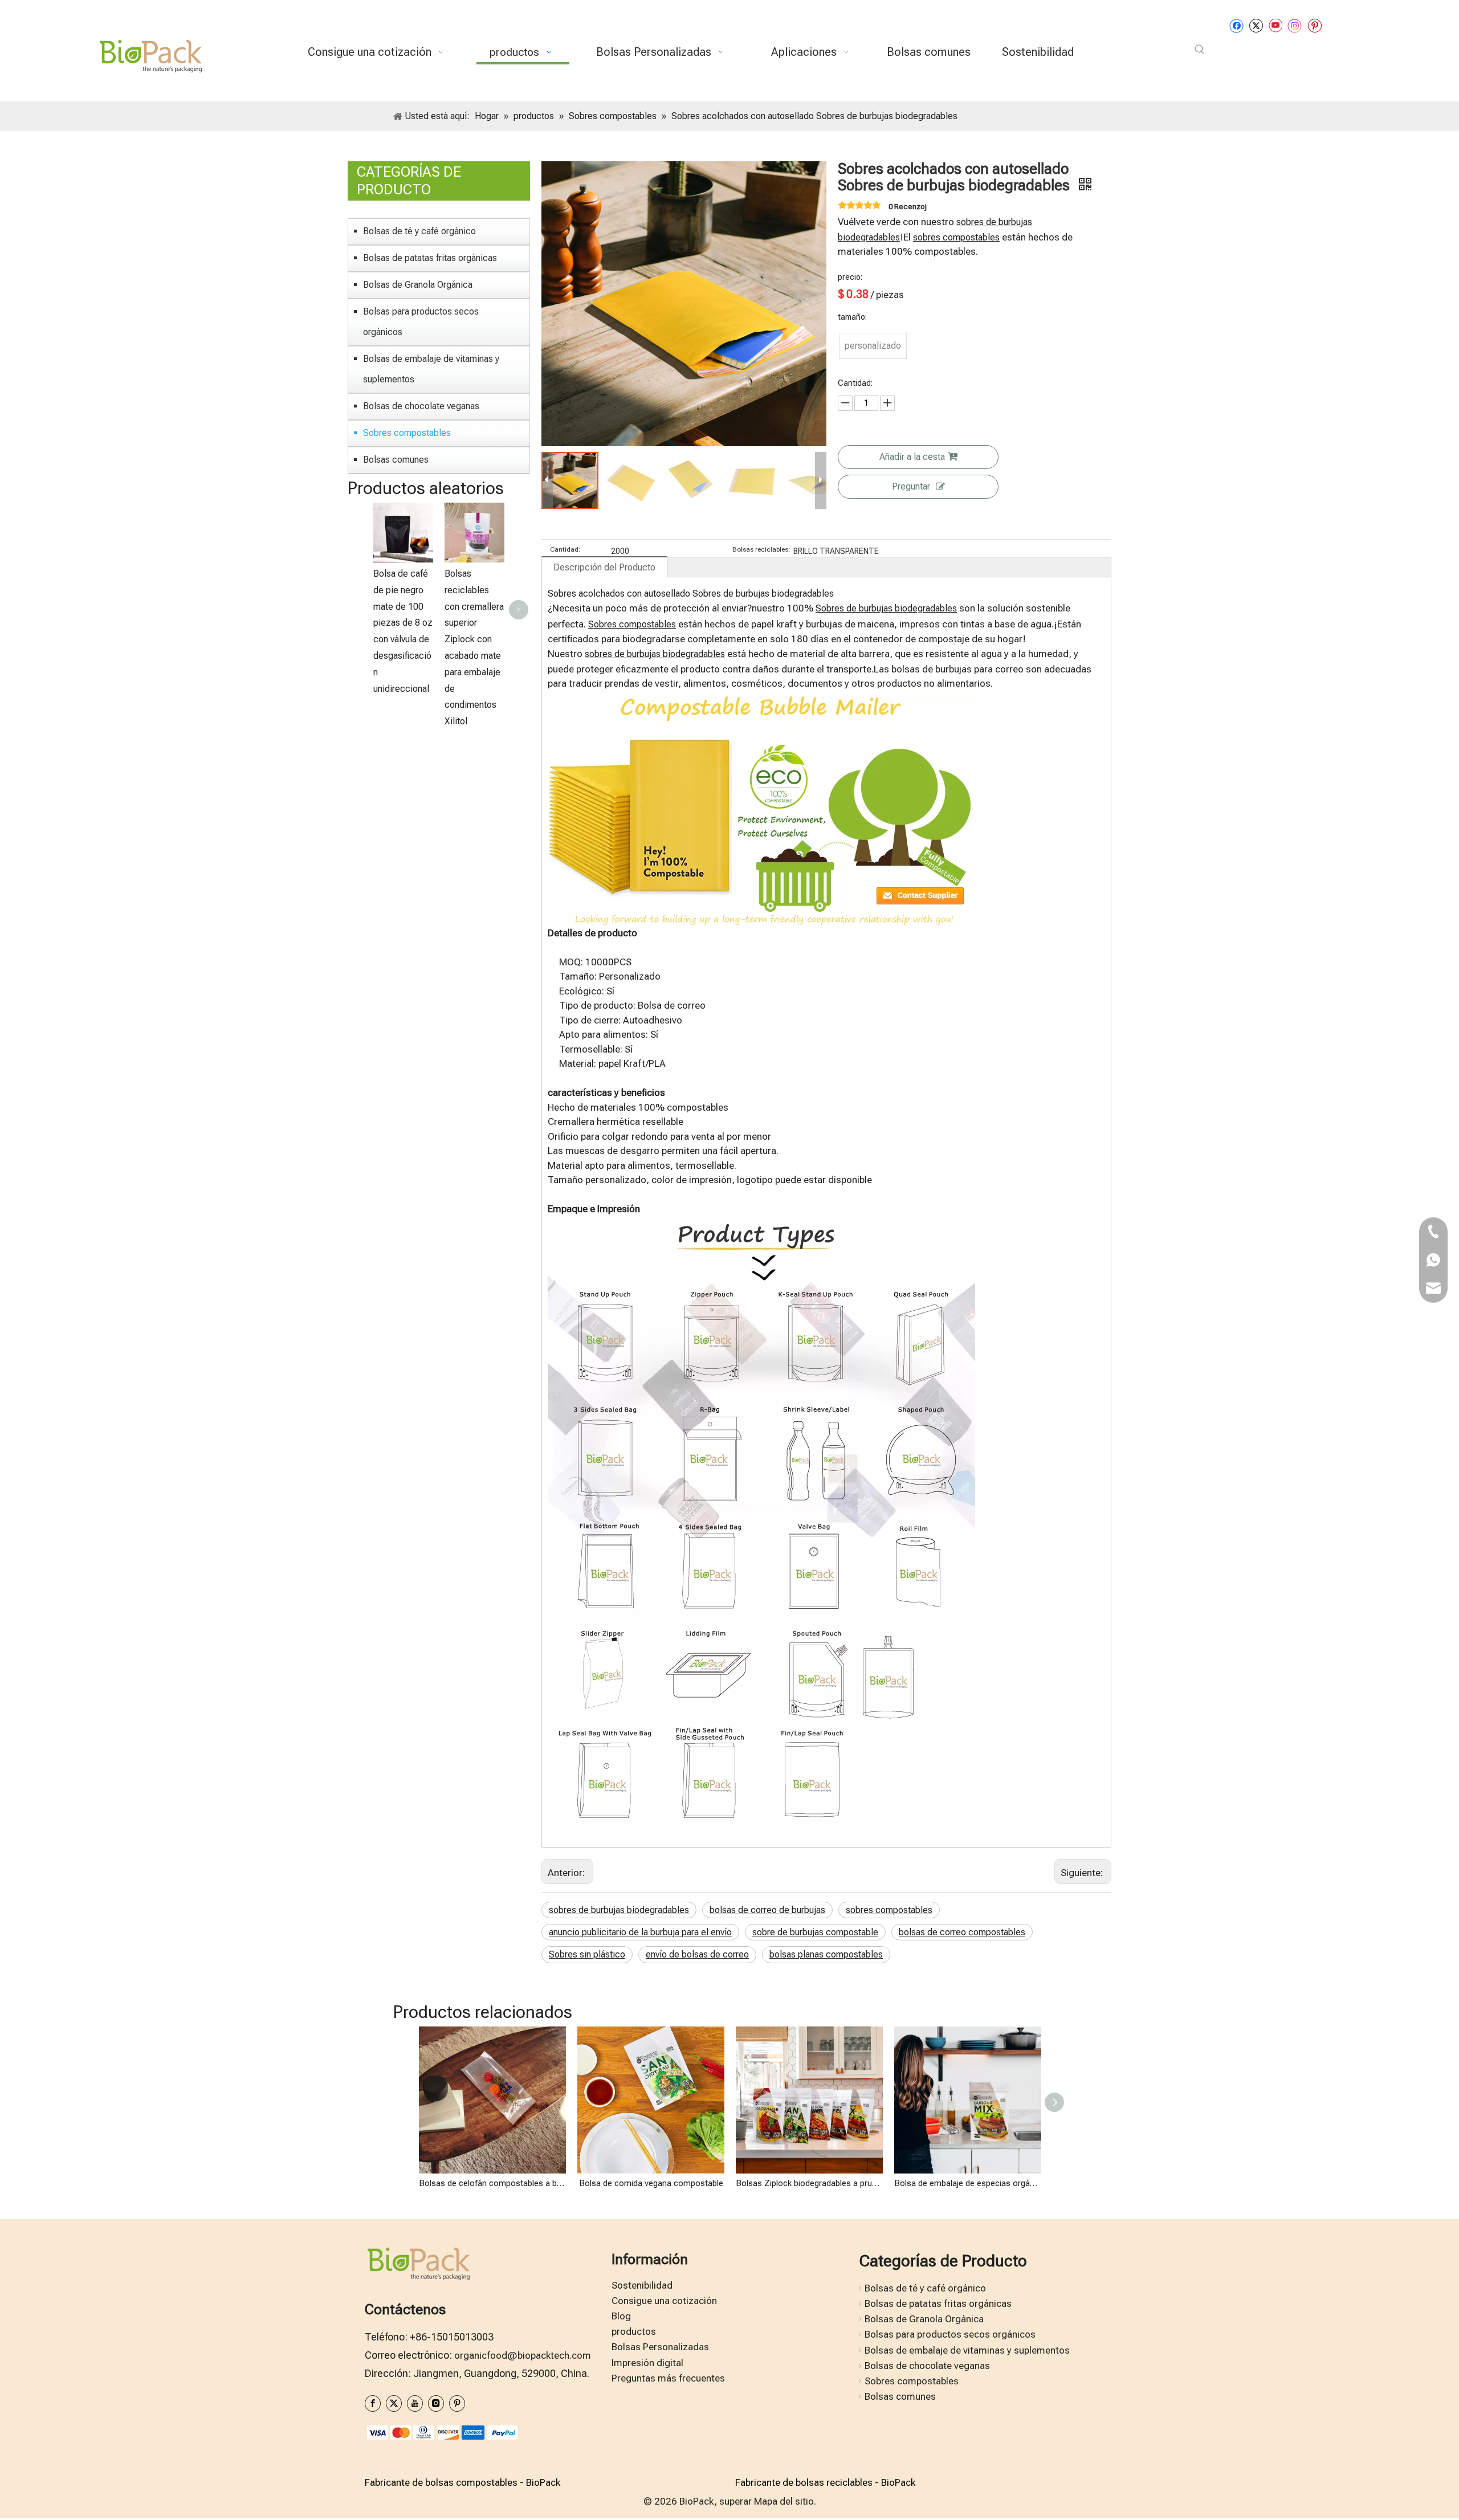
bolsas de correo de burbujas (767, 1910)
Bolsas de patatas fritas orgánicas (430, 258)
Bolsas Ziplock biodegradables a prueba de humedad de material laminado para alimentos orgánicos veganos (809, 2183)
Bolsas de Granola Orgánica (418, 285)
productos (634, 2331)
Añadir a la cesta (912, 457)
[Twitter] (1256, 25)
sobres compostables (956, 237)
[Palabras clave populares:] (1200, 50)
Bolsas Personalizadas (660, 2347)
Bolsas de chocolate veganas (421, 406)
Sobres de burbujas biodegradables (886, 608)
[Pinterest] (1315, 25)
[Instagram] (1295, 25)
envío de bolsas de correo (697, 1954)
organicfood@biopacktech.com (523, 2355)
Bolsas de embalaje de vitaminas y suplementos (431, 369)
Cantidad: (565, 549)
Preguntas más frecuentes (668, 2378)
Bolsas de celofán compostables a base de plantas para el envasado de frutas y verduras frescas (492, 2183)
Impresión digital (647, 2363)
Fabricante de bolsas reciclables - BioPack (825, 2482)
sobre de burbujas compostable (815, 1932)
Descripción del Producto (604, 567)
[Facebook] (1236, 25)
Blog (621, 2316)
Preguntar (911, 486)
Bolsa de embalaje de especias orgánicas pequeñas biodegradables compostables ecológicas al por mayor (968, 2183)
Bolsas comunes (396, 460)
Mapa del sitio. (785, 2501)
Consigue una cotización (664, 2301)
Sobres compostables (407, 433)
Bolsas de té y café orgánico (419, 231)
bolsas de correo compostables (962, 1932)
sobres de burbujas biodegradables (655, 654)
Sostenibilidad (642, 2285)
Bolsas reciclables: (761, 549)
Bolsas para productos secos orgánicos (421, 322)
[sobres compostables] (761, 699)
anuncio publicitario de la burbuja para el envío (640, 1932)
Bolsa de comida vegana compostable (651, 2183)
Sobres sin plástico (587, 1954)
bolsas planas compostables (826, 1954)
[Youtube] (1275, 25)
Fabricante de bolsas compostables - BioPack (462, 2482)
